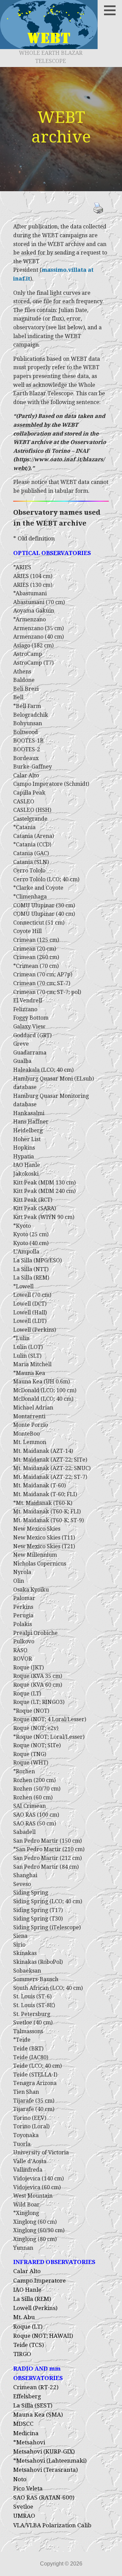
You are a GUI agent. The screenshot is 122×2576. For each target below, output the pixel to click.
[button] (112, 10)
